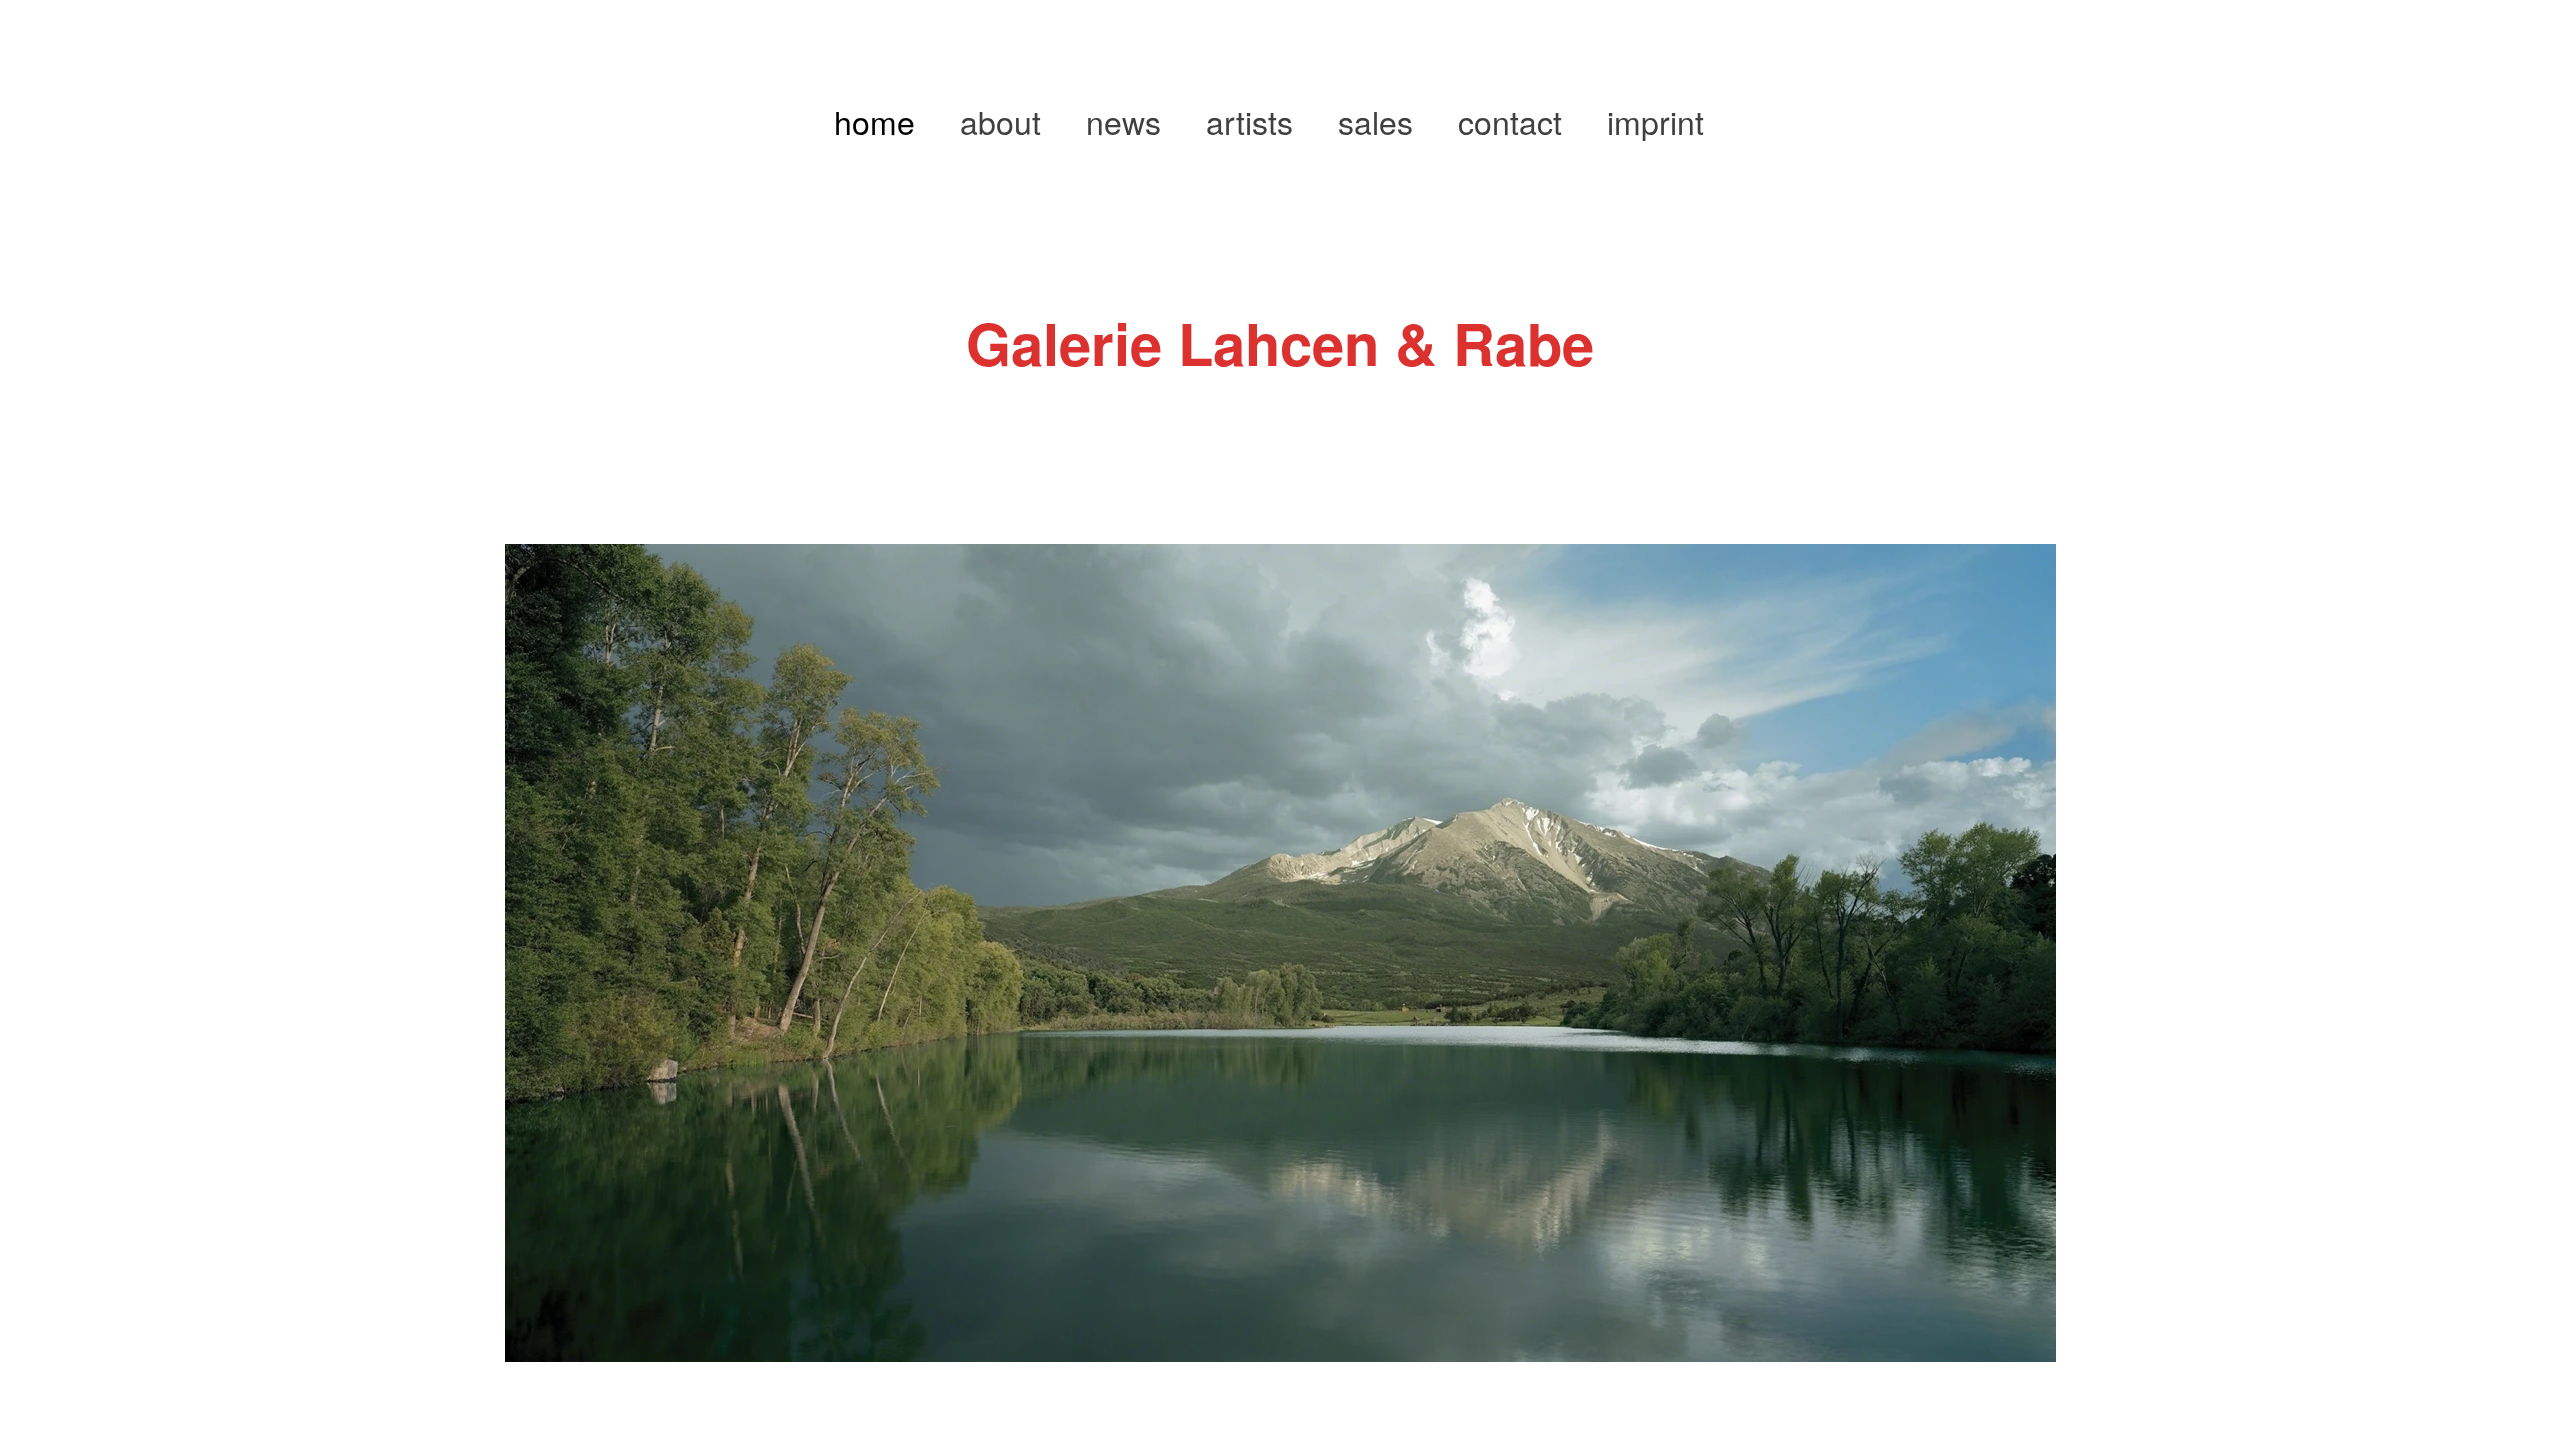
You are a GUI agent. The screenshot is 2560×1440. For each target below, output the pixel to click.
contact (1510, 121)
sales (1375, 121)
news (1123, 121)
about (1000, 121)
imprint (1655, 121)
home (874, 121)
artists (1249, 121)
